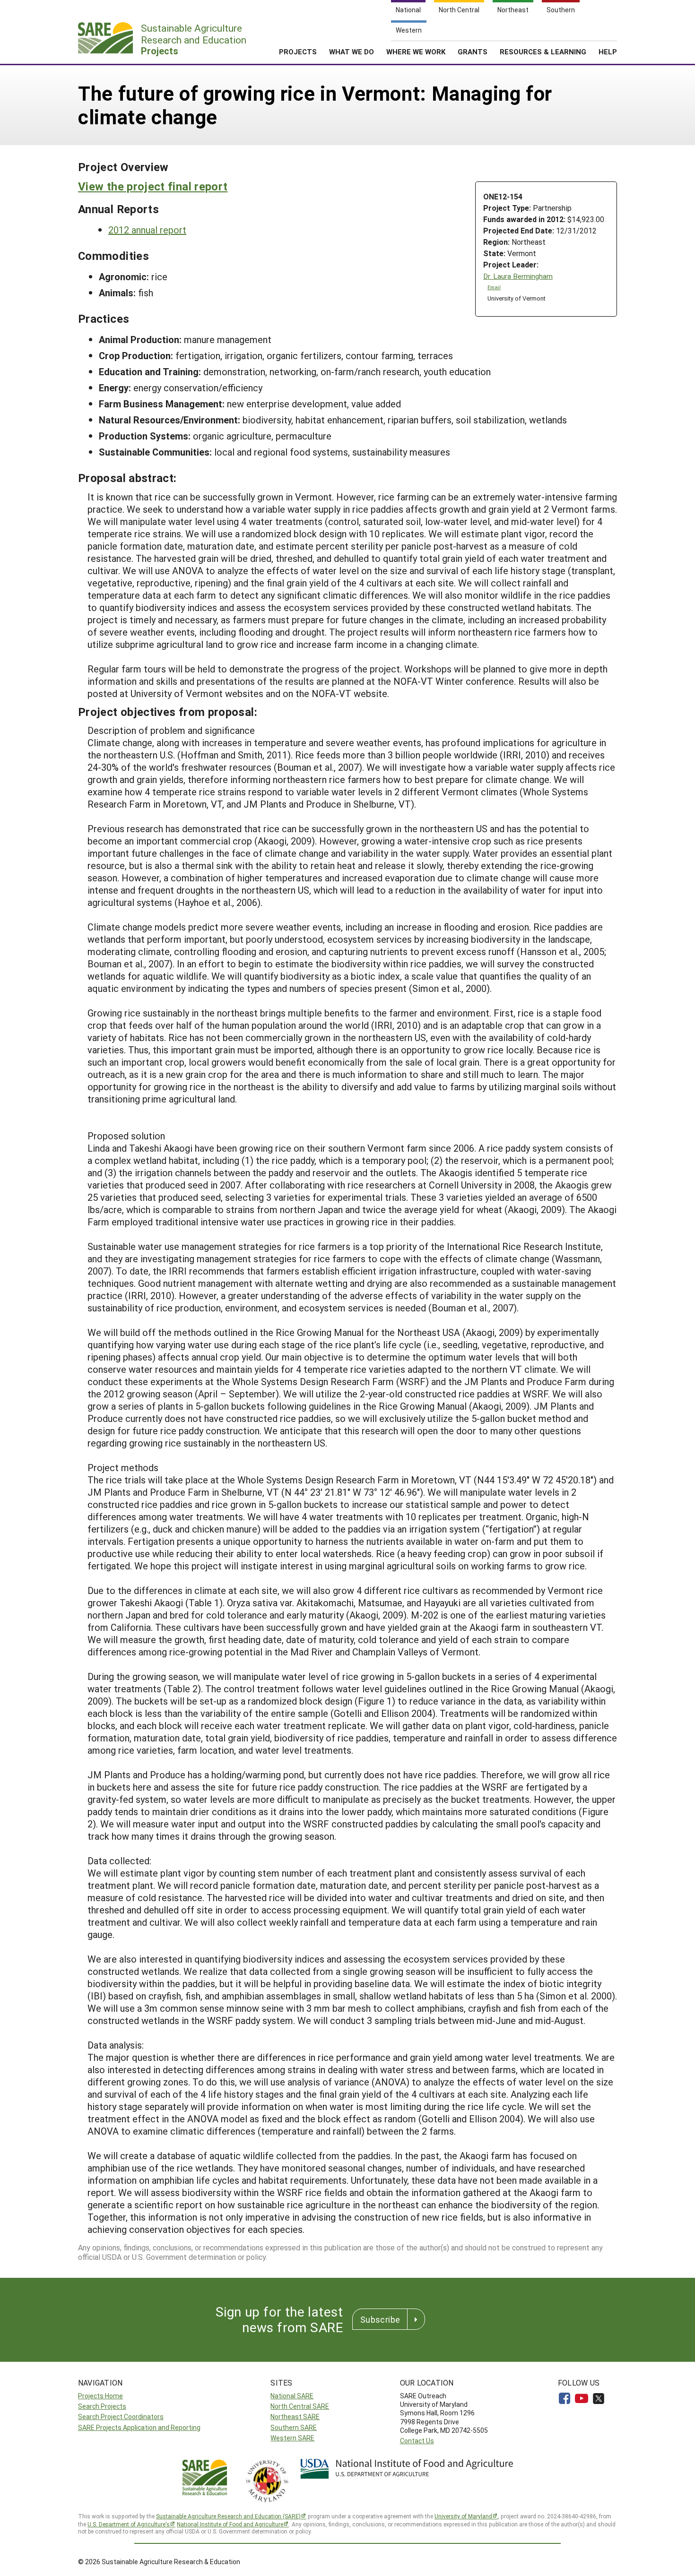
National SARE (292, 2396)
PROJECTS (298, 52)
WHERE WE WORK (416, 52)
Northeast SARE (295, 2417)
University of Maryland (463, 2516)
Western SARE (292, 2438)
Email (494, 287)
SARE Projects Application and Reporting (139, 2427)
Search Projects (102, 2406)
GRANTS (473, 52)
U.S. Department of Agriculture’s (129, 2524)
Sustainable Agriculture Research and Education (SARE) (228, 2516)
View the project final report (153, 186)
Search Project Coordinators (121, 2417)
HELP (608, 52)
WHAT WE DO (352, 52)
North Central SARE (300, 2406)
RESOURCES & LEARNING (543, 52)
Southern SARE (294, 2427)
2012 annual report (147, 230)
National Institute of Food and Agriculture (230, 2524)
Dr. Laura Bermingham (518, 276)
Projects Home (100, 2396)
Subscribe (380, 2319)
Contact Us (417, 2441)
